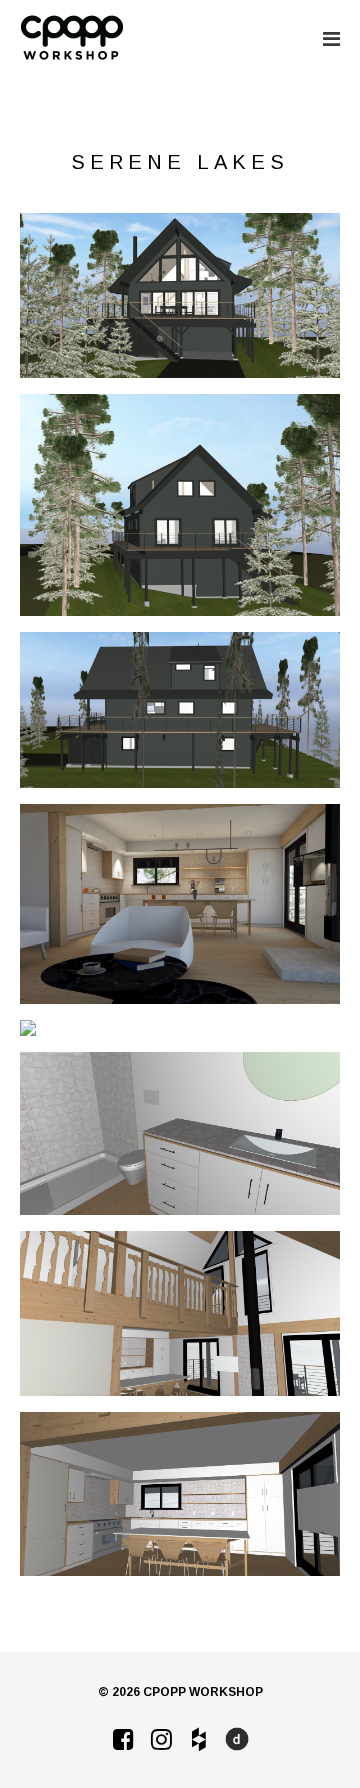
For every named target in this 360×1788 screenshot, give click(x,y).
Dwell (237, 1739)
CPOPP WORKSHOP (72, 38)
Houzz (199, 1739)
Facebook (123, 1739)
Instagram (161, 1739)
